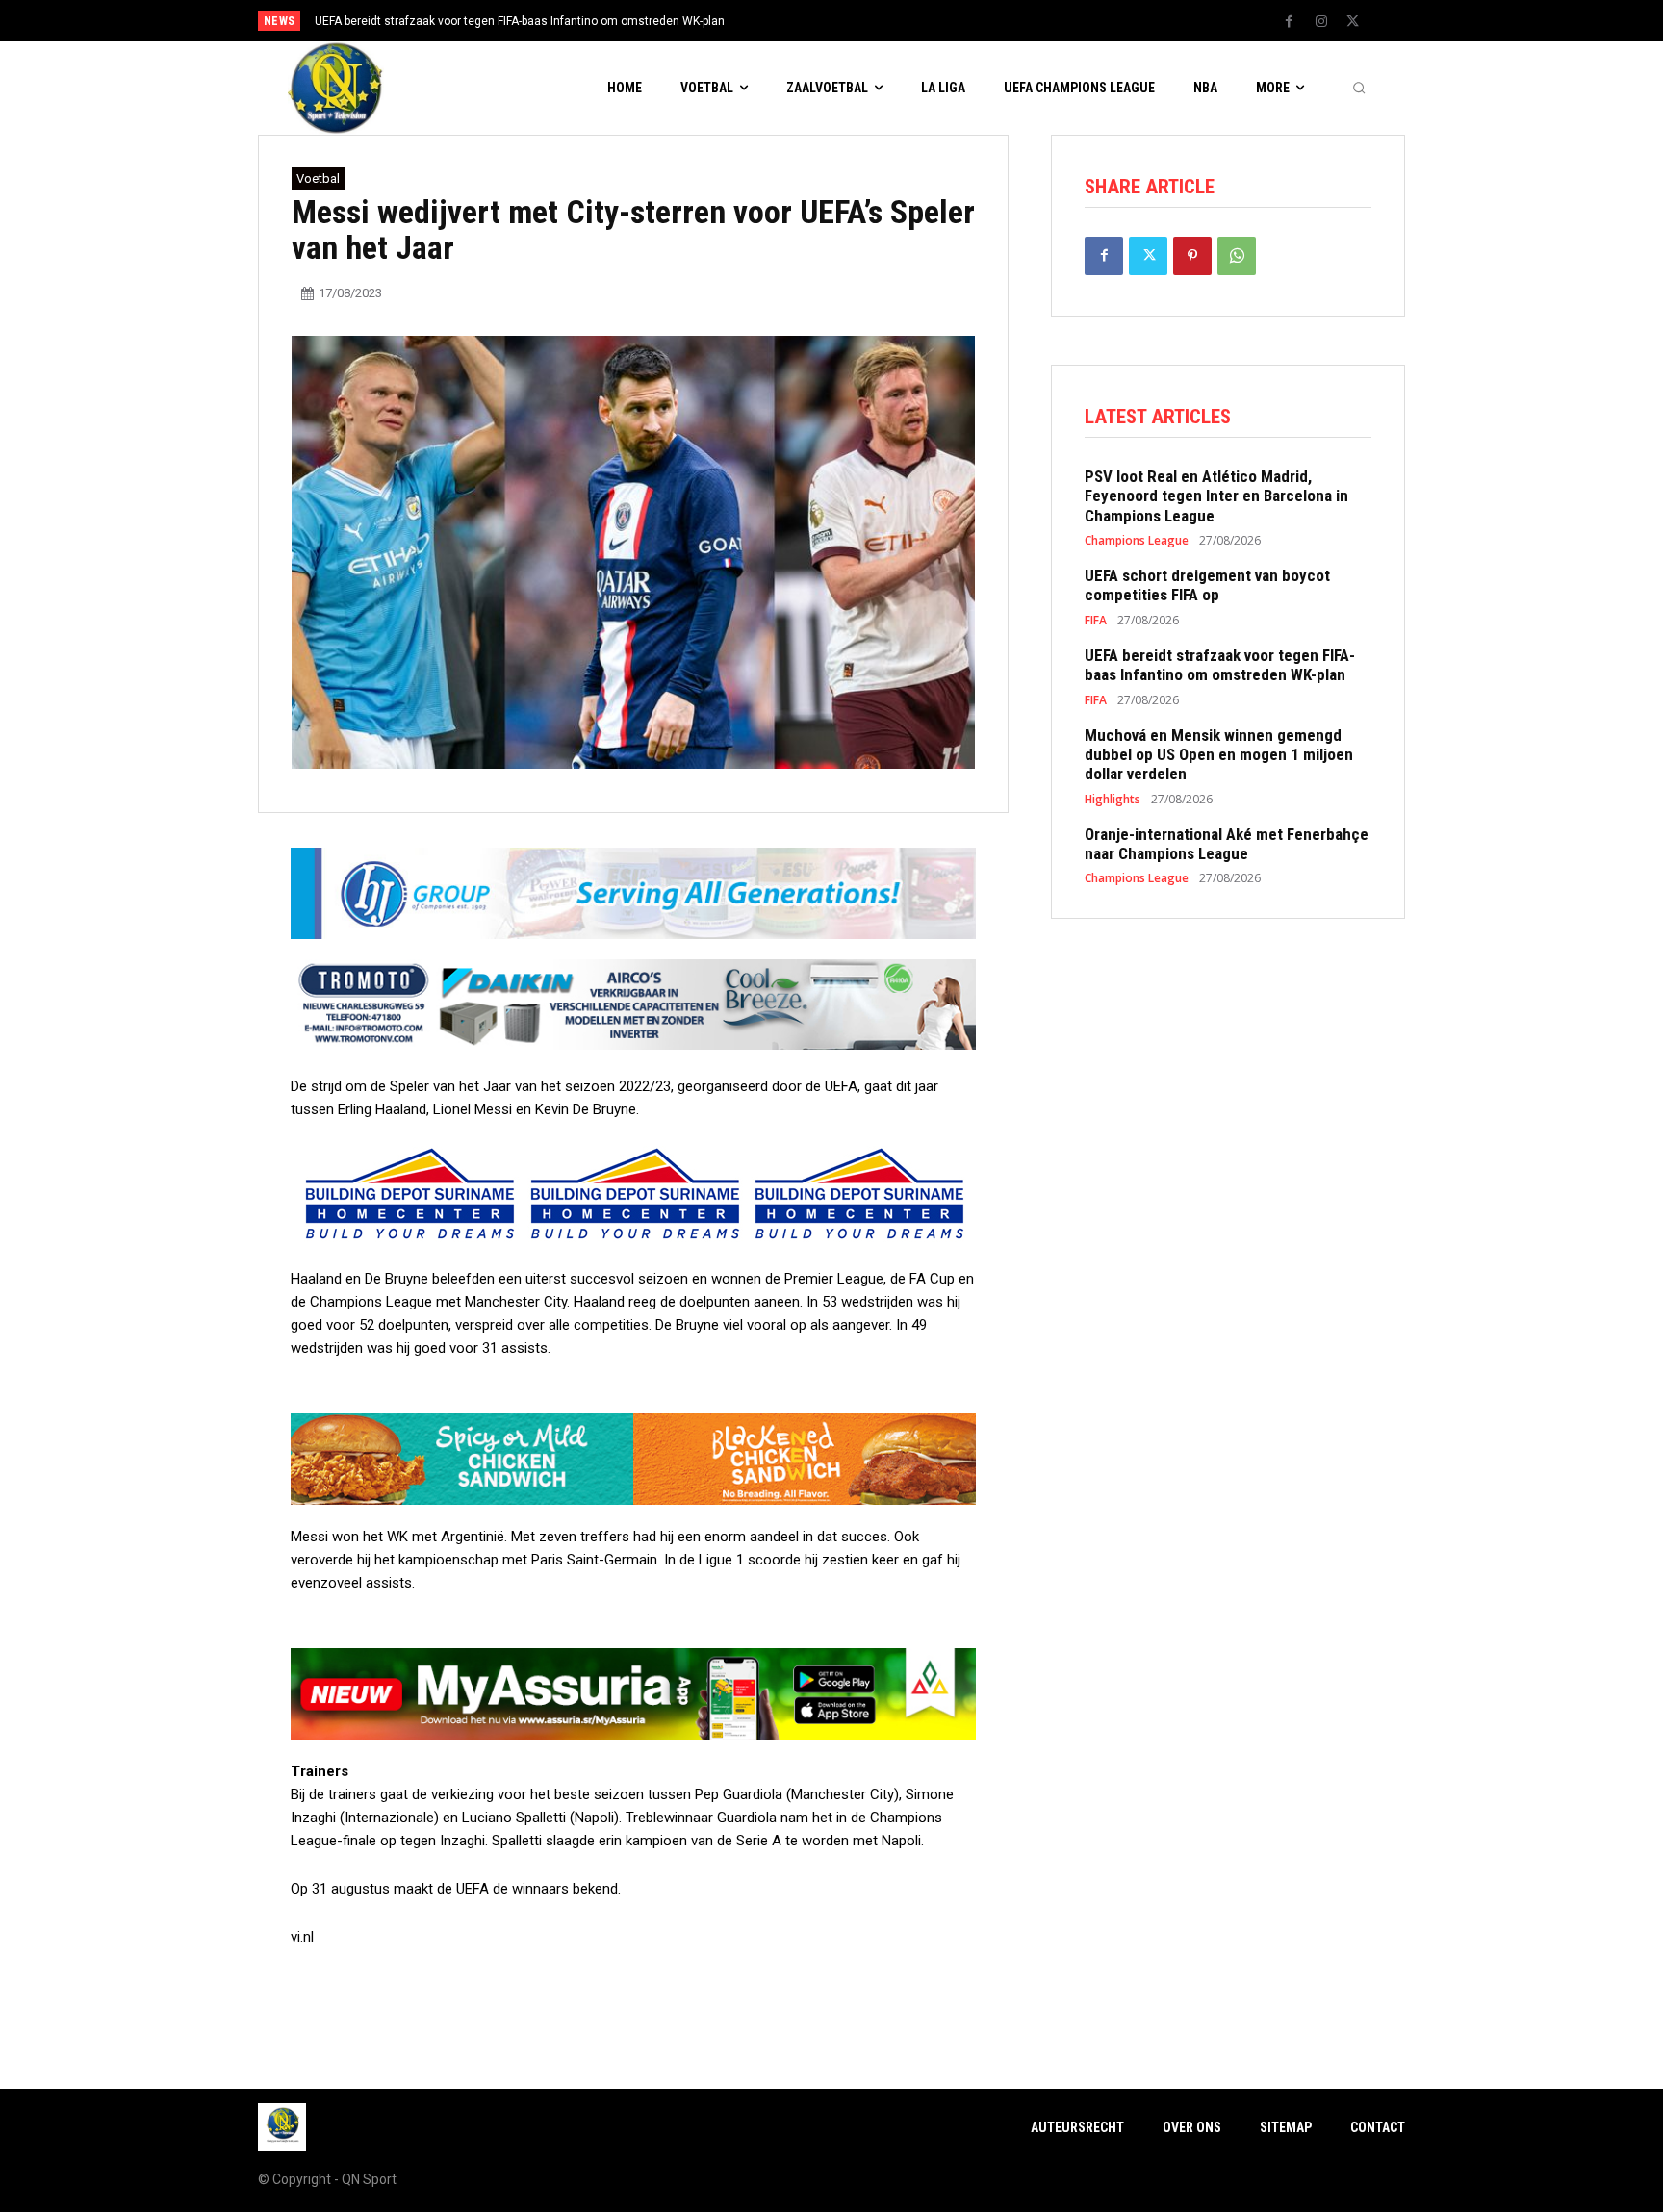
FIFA (1096, 621)
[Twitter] (1353, 22)
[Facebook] (1290, 22)
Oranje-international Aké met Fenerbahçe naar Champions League (1227, 844)
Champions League (1137, 541)
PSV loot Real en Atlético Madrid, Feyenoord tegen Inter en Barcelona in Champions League (1216, 496)
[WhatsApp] (1237, 256)
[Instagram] (1321, 22)
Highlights (1113, 800)
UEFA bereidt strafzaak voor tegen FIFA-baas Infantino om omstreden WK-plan (1220, 665)
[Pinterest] (1192, 256)
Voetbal (318, 178)
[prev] (865, 21)
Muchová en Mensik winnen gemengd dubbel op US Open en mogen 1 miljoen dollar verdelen (1219, 755)
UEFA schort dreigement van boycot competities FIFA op (1207, 585)
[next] (895, 21)
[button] (1359, 89)
